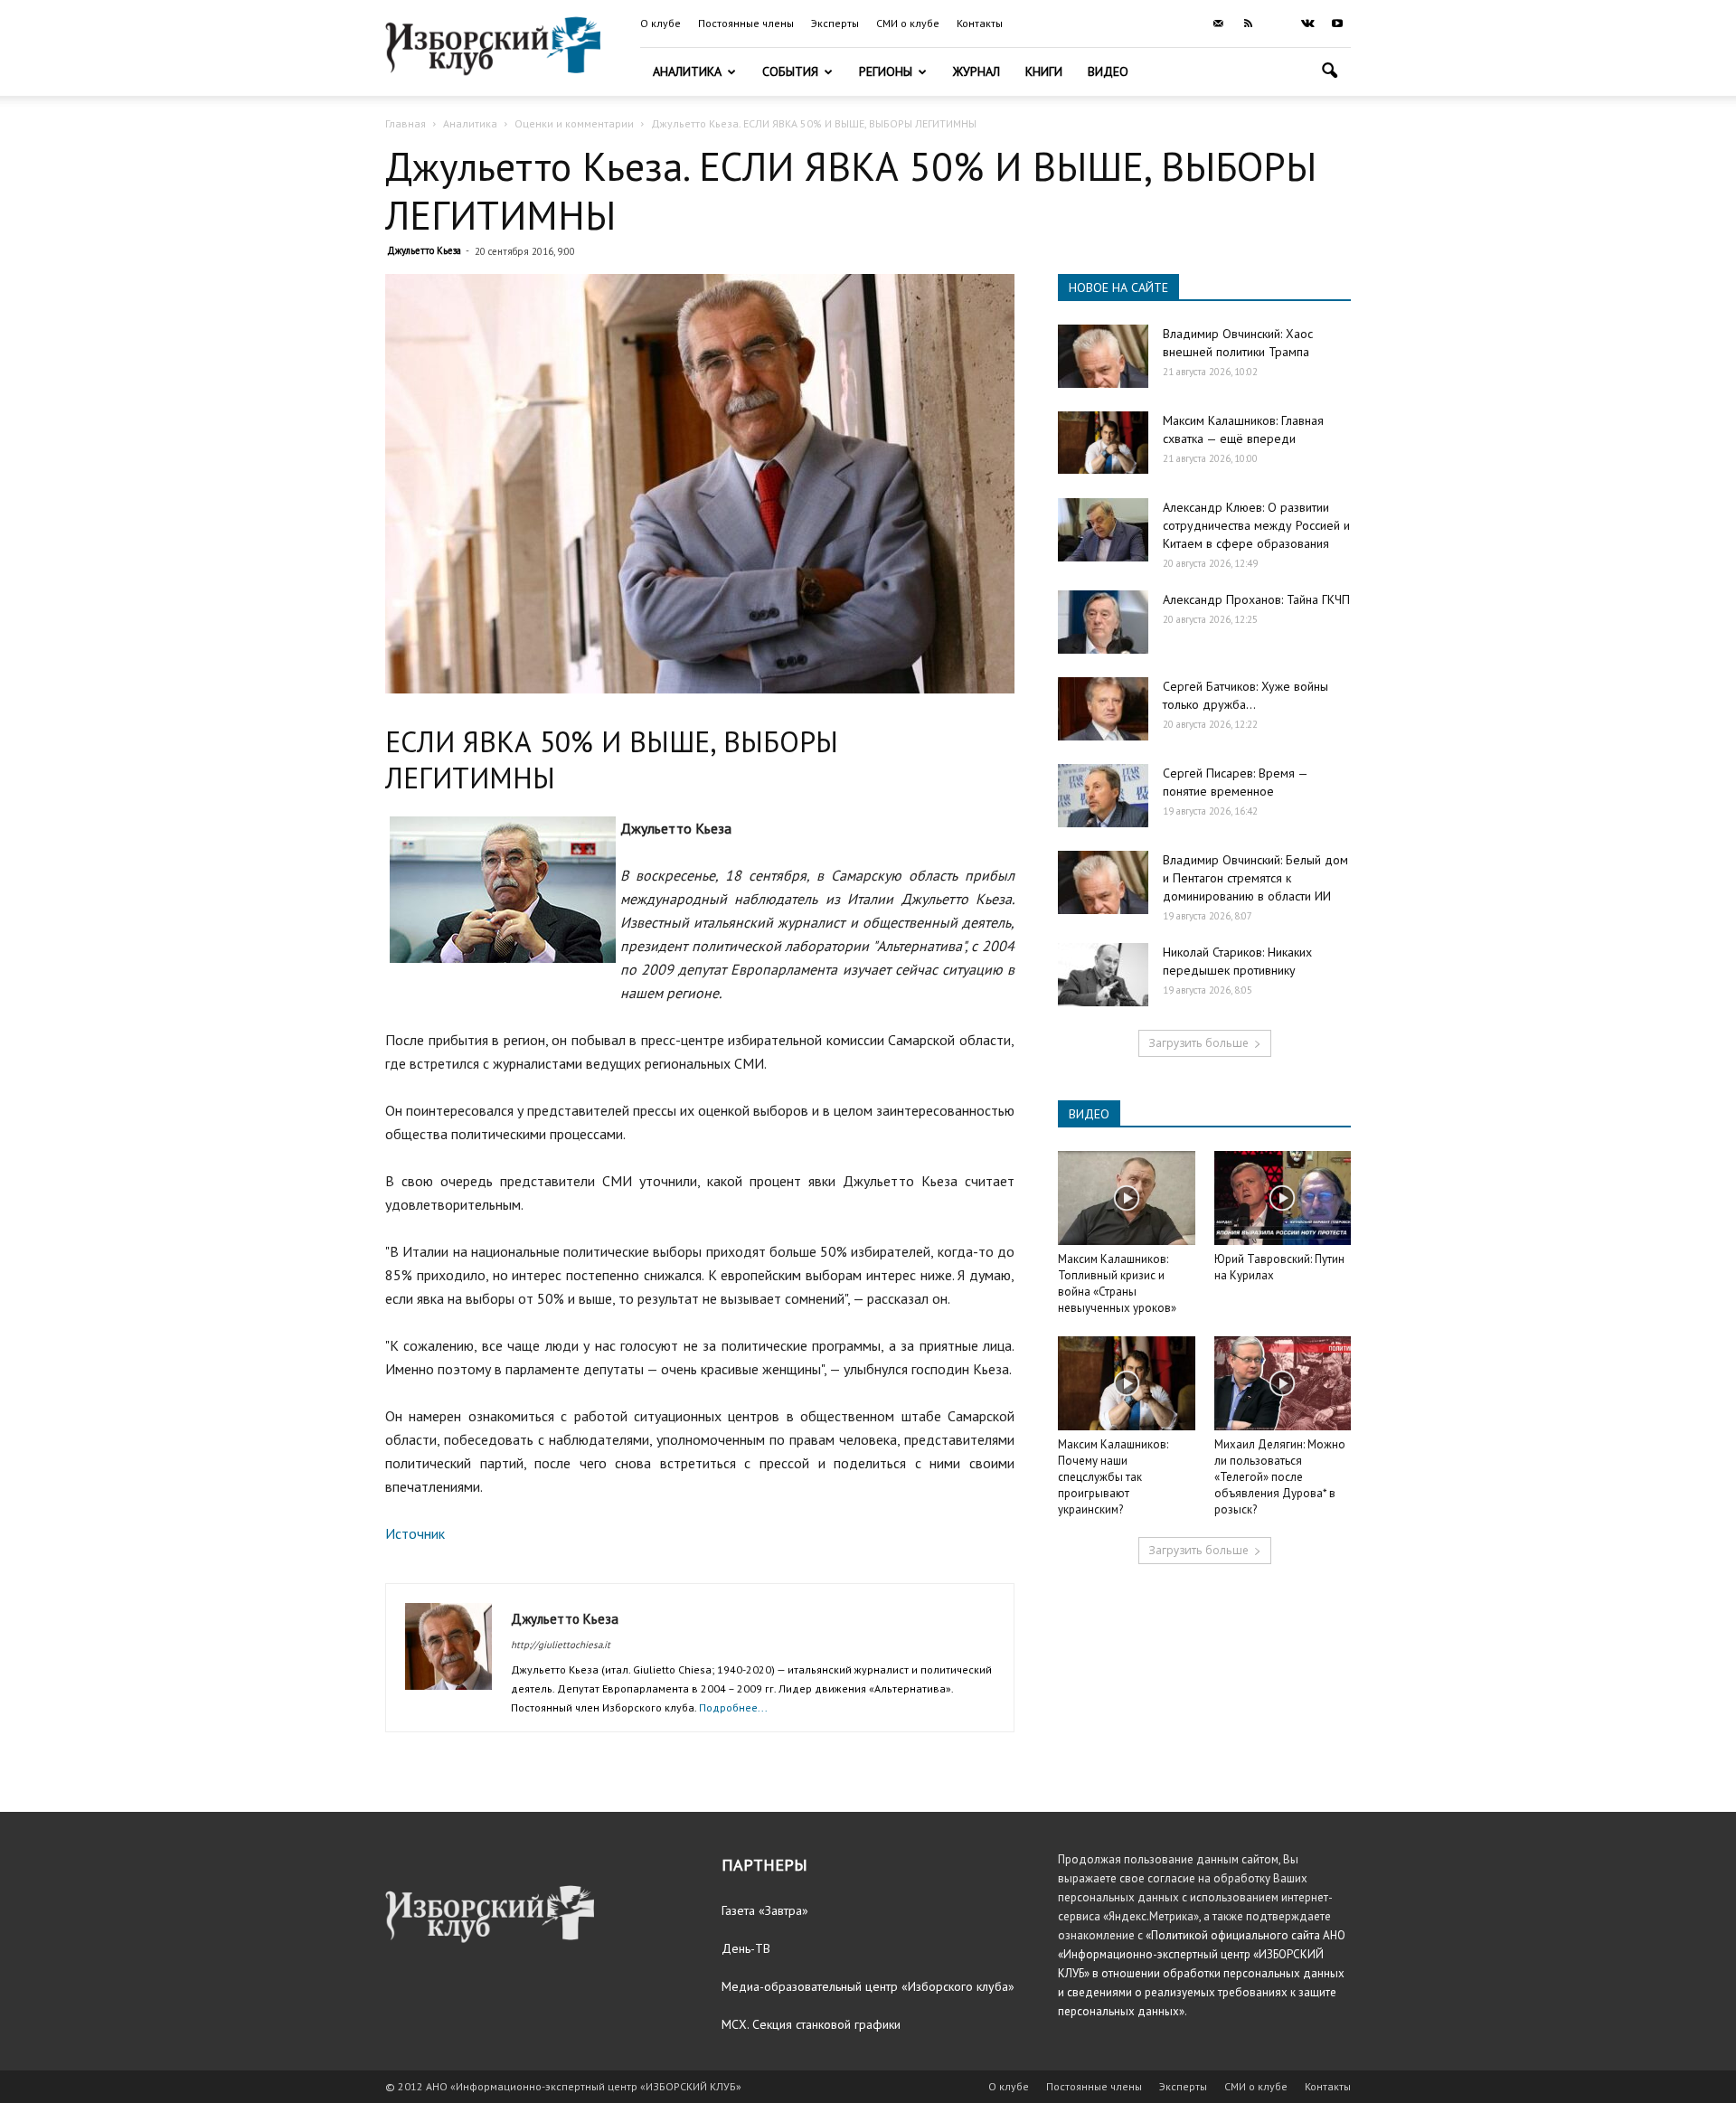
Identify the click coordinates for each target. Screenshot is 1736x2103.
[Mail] (1218, 24)
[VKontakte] (1307, 24)
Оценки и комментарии (574, 123)
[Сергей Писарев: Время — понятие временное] (1103, 796)
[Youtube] (1337, 24)
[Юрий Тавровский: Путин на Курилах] (1283, 1198)
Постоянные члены (746, 23)
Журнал (976, 71)
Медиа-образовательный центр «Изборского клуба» (868, 1986)
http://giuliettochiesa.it (561, 1645)
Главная (406, 123)
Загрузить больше (1198, 1043)
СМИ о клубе (908, 23)
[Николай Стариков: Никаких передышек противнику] (1103, 975)
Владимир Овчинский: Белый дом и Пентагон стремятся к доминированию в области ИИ (1255, 878)
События (790, 71)
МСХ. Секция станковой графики (811, 2024)
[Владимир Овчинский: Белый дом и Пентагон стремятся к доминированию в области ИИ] (1103, 882)
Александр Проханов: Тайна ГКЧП (1256, 599)
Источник (415, 1533)
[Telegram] (1278, 24)
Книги (1044, 71)
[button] (1329, 73)
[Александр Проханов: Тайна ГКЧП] (1103, 622)
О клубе (660, 23)
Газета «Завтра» (765, 1910)
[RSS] (1248, 24)
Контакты (980, 23)
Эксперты (835, 23)
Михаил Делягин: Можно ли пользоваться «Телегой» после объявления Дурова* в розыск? (1280, 1477)
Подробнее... (733, 1707)
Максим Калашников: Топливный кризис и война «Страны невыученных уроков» (1117, 1283)
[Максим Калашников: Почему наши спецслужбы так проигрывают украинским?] (1127, 1383)
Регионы (886, 71)
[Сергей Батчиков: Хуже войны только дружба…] (1103, 709)
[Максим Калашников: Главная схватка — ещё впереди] (1103, 443)
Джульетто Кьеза (424, 250)
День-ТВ (746, 1948)
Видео (1108, 71)
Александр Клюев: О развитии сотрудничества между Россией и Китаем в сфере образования (1256, 525)
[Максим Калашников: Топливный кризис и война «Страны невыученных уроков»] (1127, 1198)
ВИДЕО (1089, 1114)
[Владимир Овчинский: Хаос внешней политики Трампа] (1103, 356)
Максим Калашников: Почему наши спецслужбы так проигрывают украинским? (1113, 1477)
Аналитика (687, 71)
